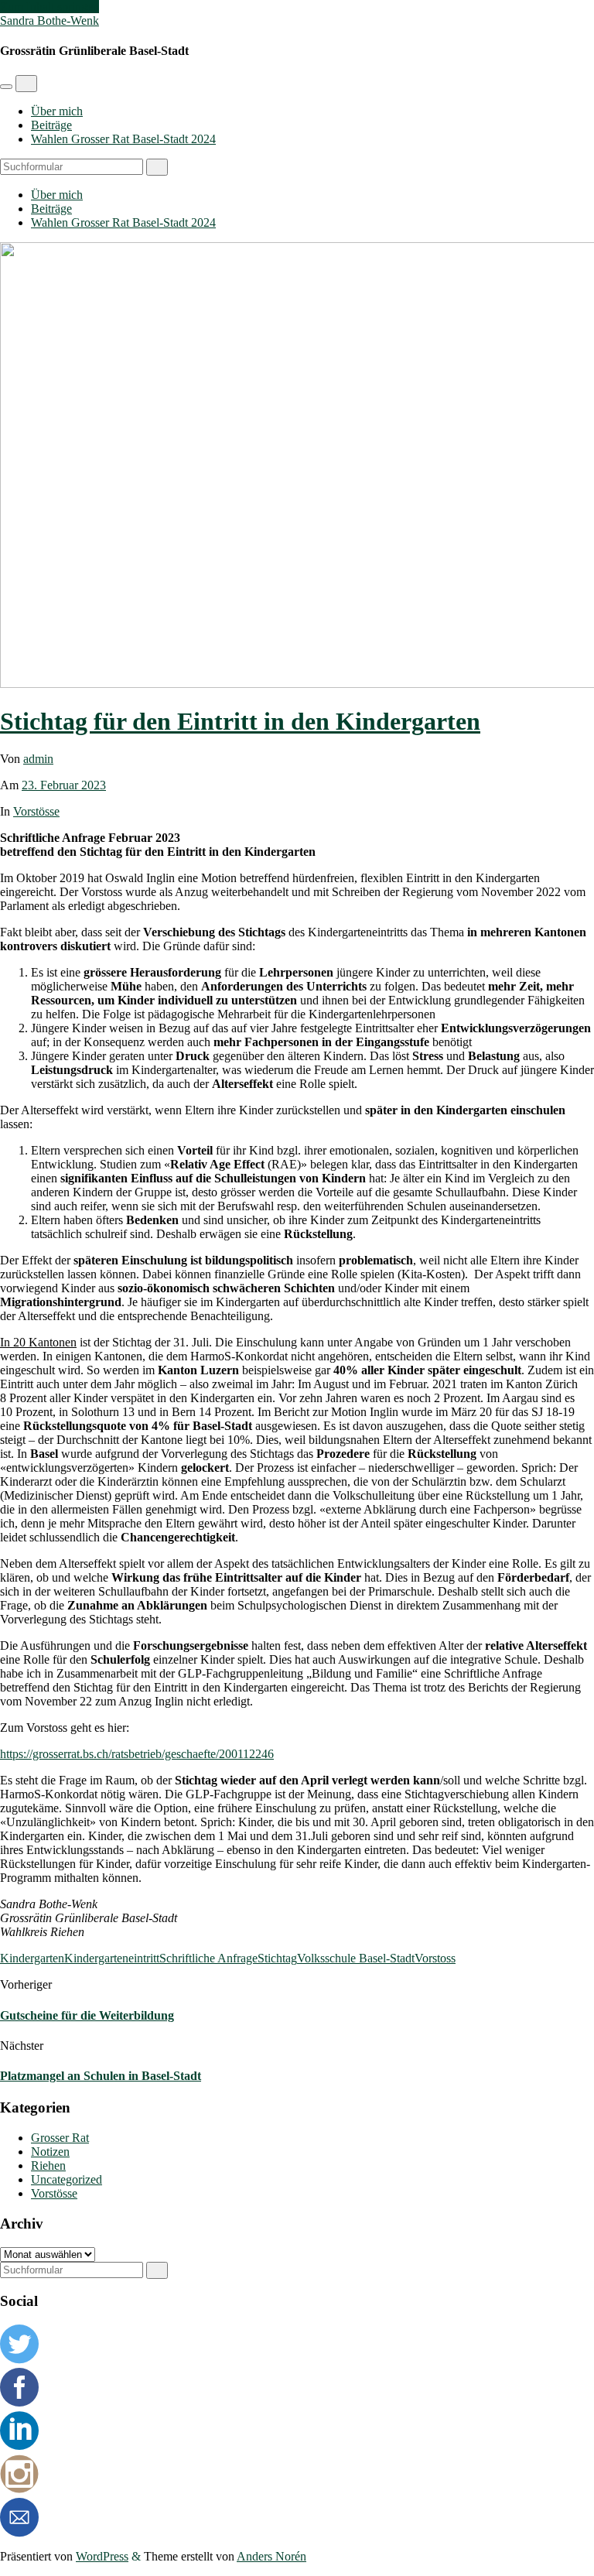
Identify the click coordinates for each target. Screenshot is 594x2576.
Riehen (48, 2165)
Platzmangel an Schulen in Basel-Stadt (101, 2076)
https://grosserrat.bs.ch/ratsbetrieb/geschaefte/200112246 (137, 1754)
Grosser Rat (60, 2138)
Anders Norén (271, 2556)
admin (38, 759)
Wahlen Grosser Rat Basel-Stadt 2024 (123, 139)
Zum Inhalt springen (49, 7)
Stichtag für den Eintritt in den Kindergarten (240, 721)
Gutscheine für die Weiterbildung (87, 2015)
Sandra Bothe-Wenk (49, 21)
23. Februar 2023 (64, 785)
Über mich (57, 111)
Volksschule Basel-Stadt (356, 1958)
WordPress (102, 2556)
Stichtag (277, 1958)
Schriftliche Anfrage (208, 1958)
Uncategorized (67, 2179)
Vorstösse (36, 811)
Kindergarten (32, 1958)
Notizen (50, 2152)
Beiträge (51, 125)
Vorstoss (435, 1958)
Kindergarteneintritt (112, 1958)
